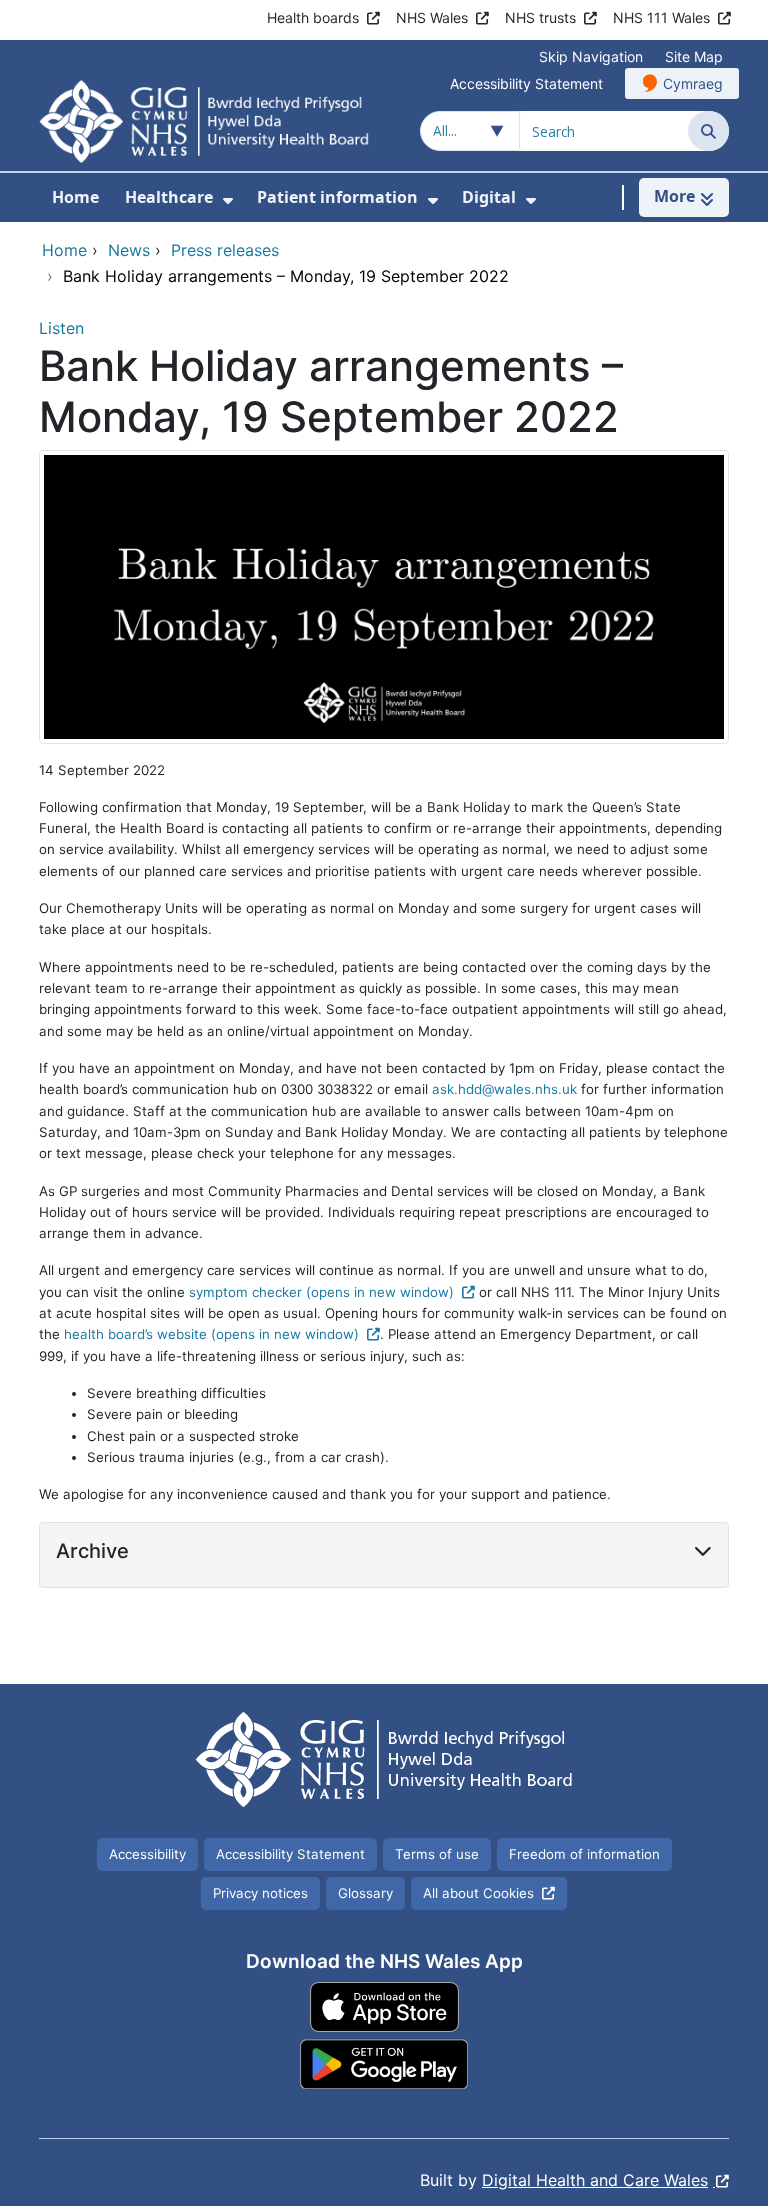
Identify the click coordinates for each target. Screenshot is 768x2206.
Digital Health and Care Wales (595, 2180)
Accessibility (147, 1854)
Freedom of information (584, 1854)
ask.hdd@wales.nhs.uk (504, 1089)
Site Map (694, 56)
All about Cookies (478, 1893)
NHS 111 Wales (661, 17)
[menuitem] (228, 200)
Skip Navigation (591, 56)
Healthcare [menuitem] (169, 197)
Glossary (365, 1893)
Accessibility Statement (526, 83)
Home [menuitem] (75, 197)
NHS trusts (540, 17)
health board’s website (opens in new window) (211, 1334)
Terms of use (437, 1854)
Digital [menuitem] (489, 197)
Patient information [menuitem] (337, 197)
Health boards (313, 17)
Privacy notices (260, 1893)
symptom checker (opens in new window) (321, 1292)
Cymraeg (693, 83)
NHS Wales (432, 17)
